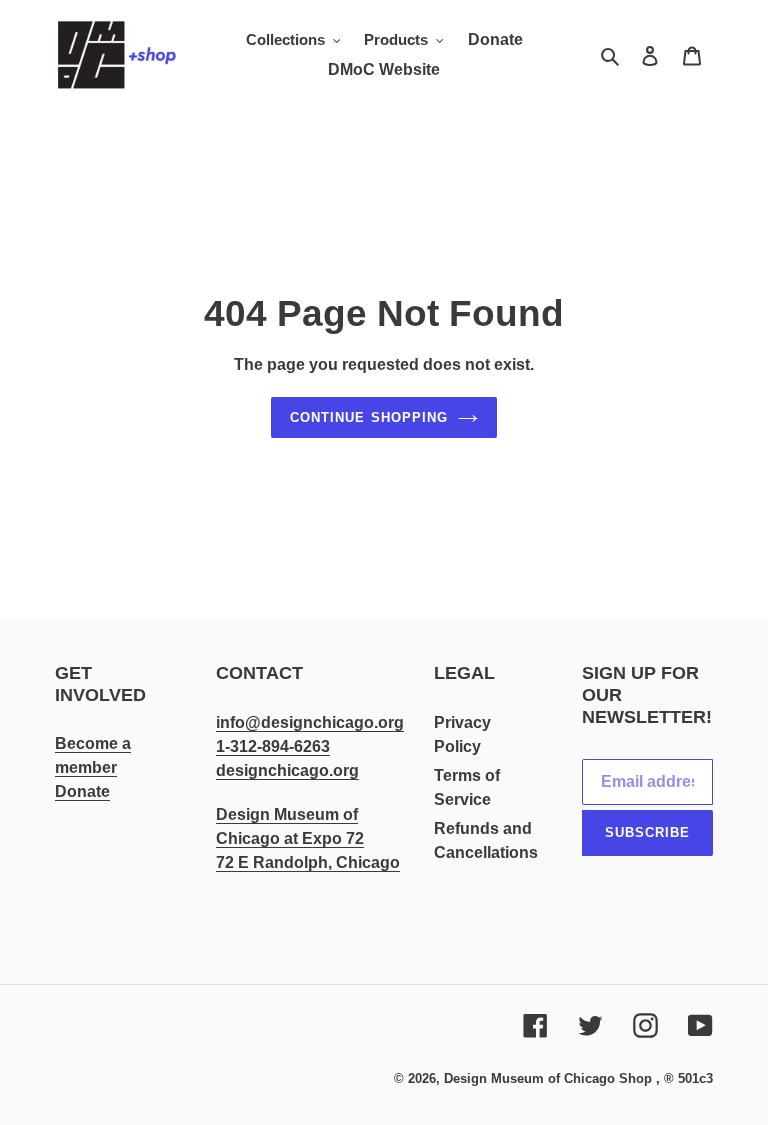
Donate (82, 791)
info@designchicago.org (310, 722)
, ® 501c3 (684, 1078)
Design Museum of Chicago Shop (548, 1078)
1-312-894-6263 (273, 746)
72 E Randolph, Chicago (308, 862)
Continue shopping (369, 417)
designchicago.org (287, 770)
